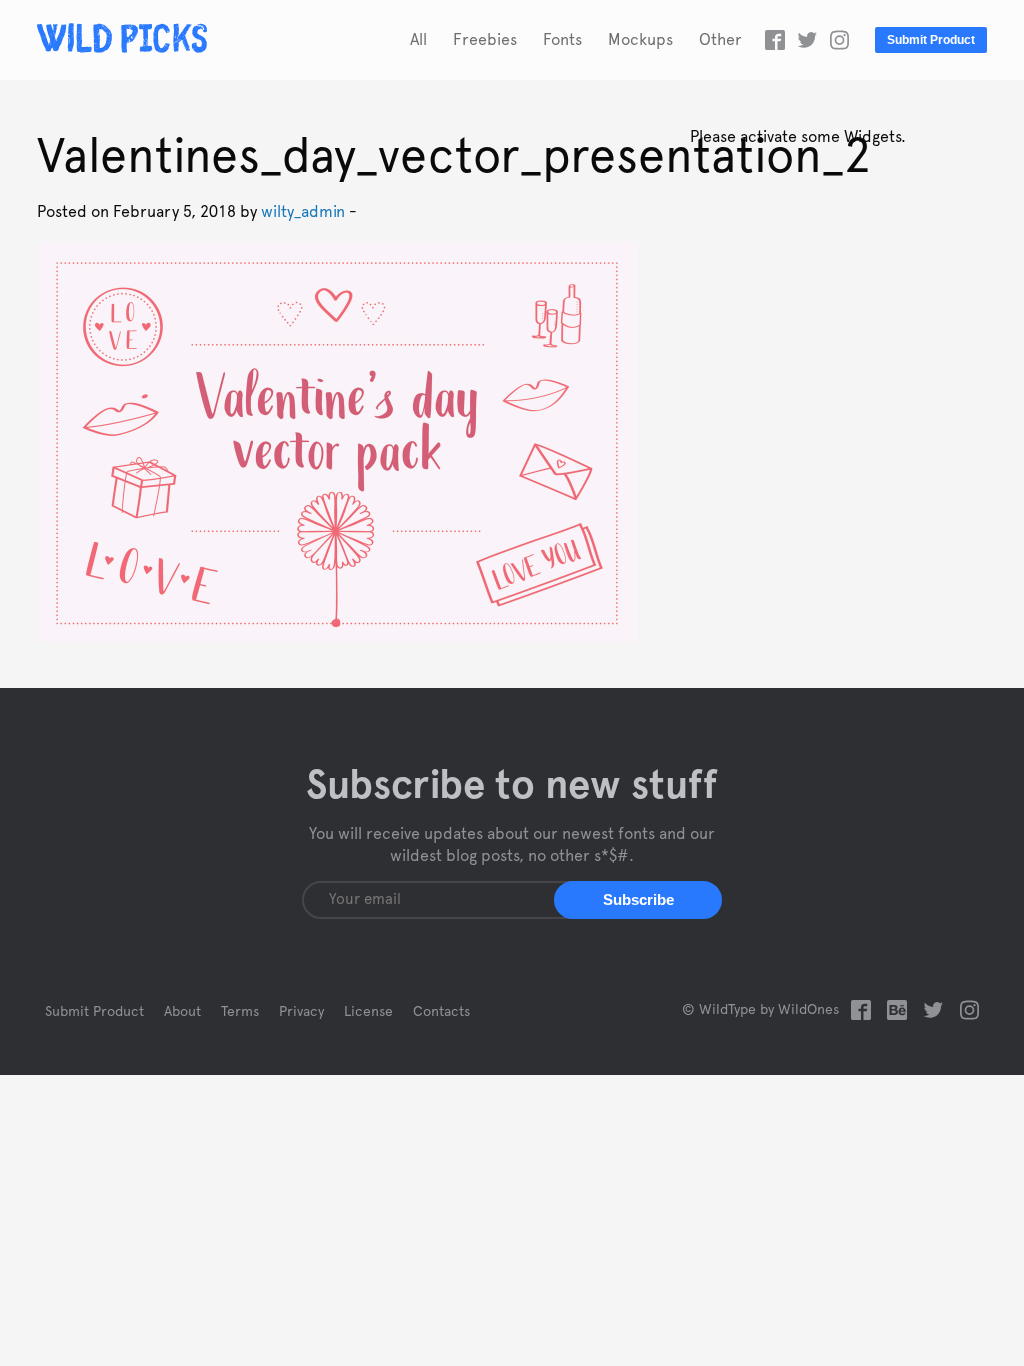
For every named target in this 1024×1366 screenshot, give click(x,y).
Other (720, 40)
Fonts (562, 40)
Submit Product (931, 40)
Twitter (807, 40)
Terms (240, 1012)
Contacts (441, 1012)
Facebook (775, 40)
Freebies (485, 40)
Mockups (640, 40)
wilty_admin (303, 212)
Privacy (301, 1012)
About (182, 1012)
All (418, 40)
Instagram (839, 40)
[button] (638, 900)
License (368, 1012)
